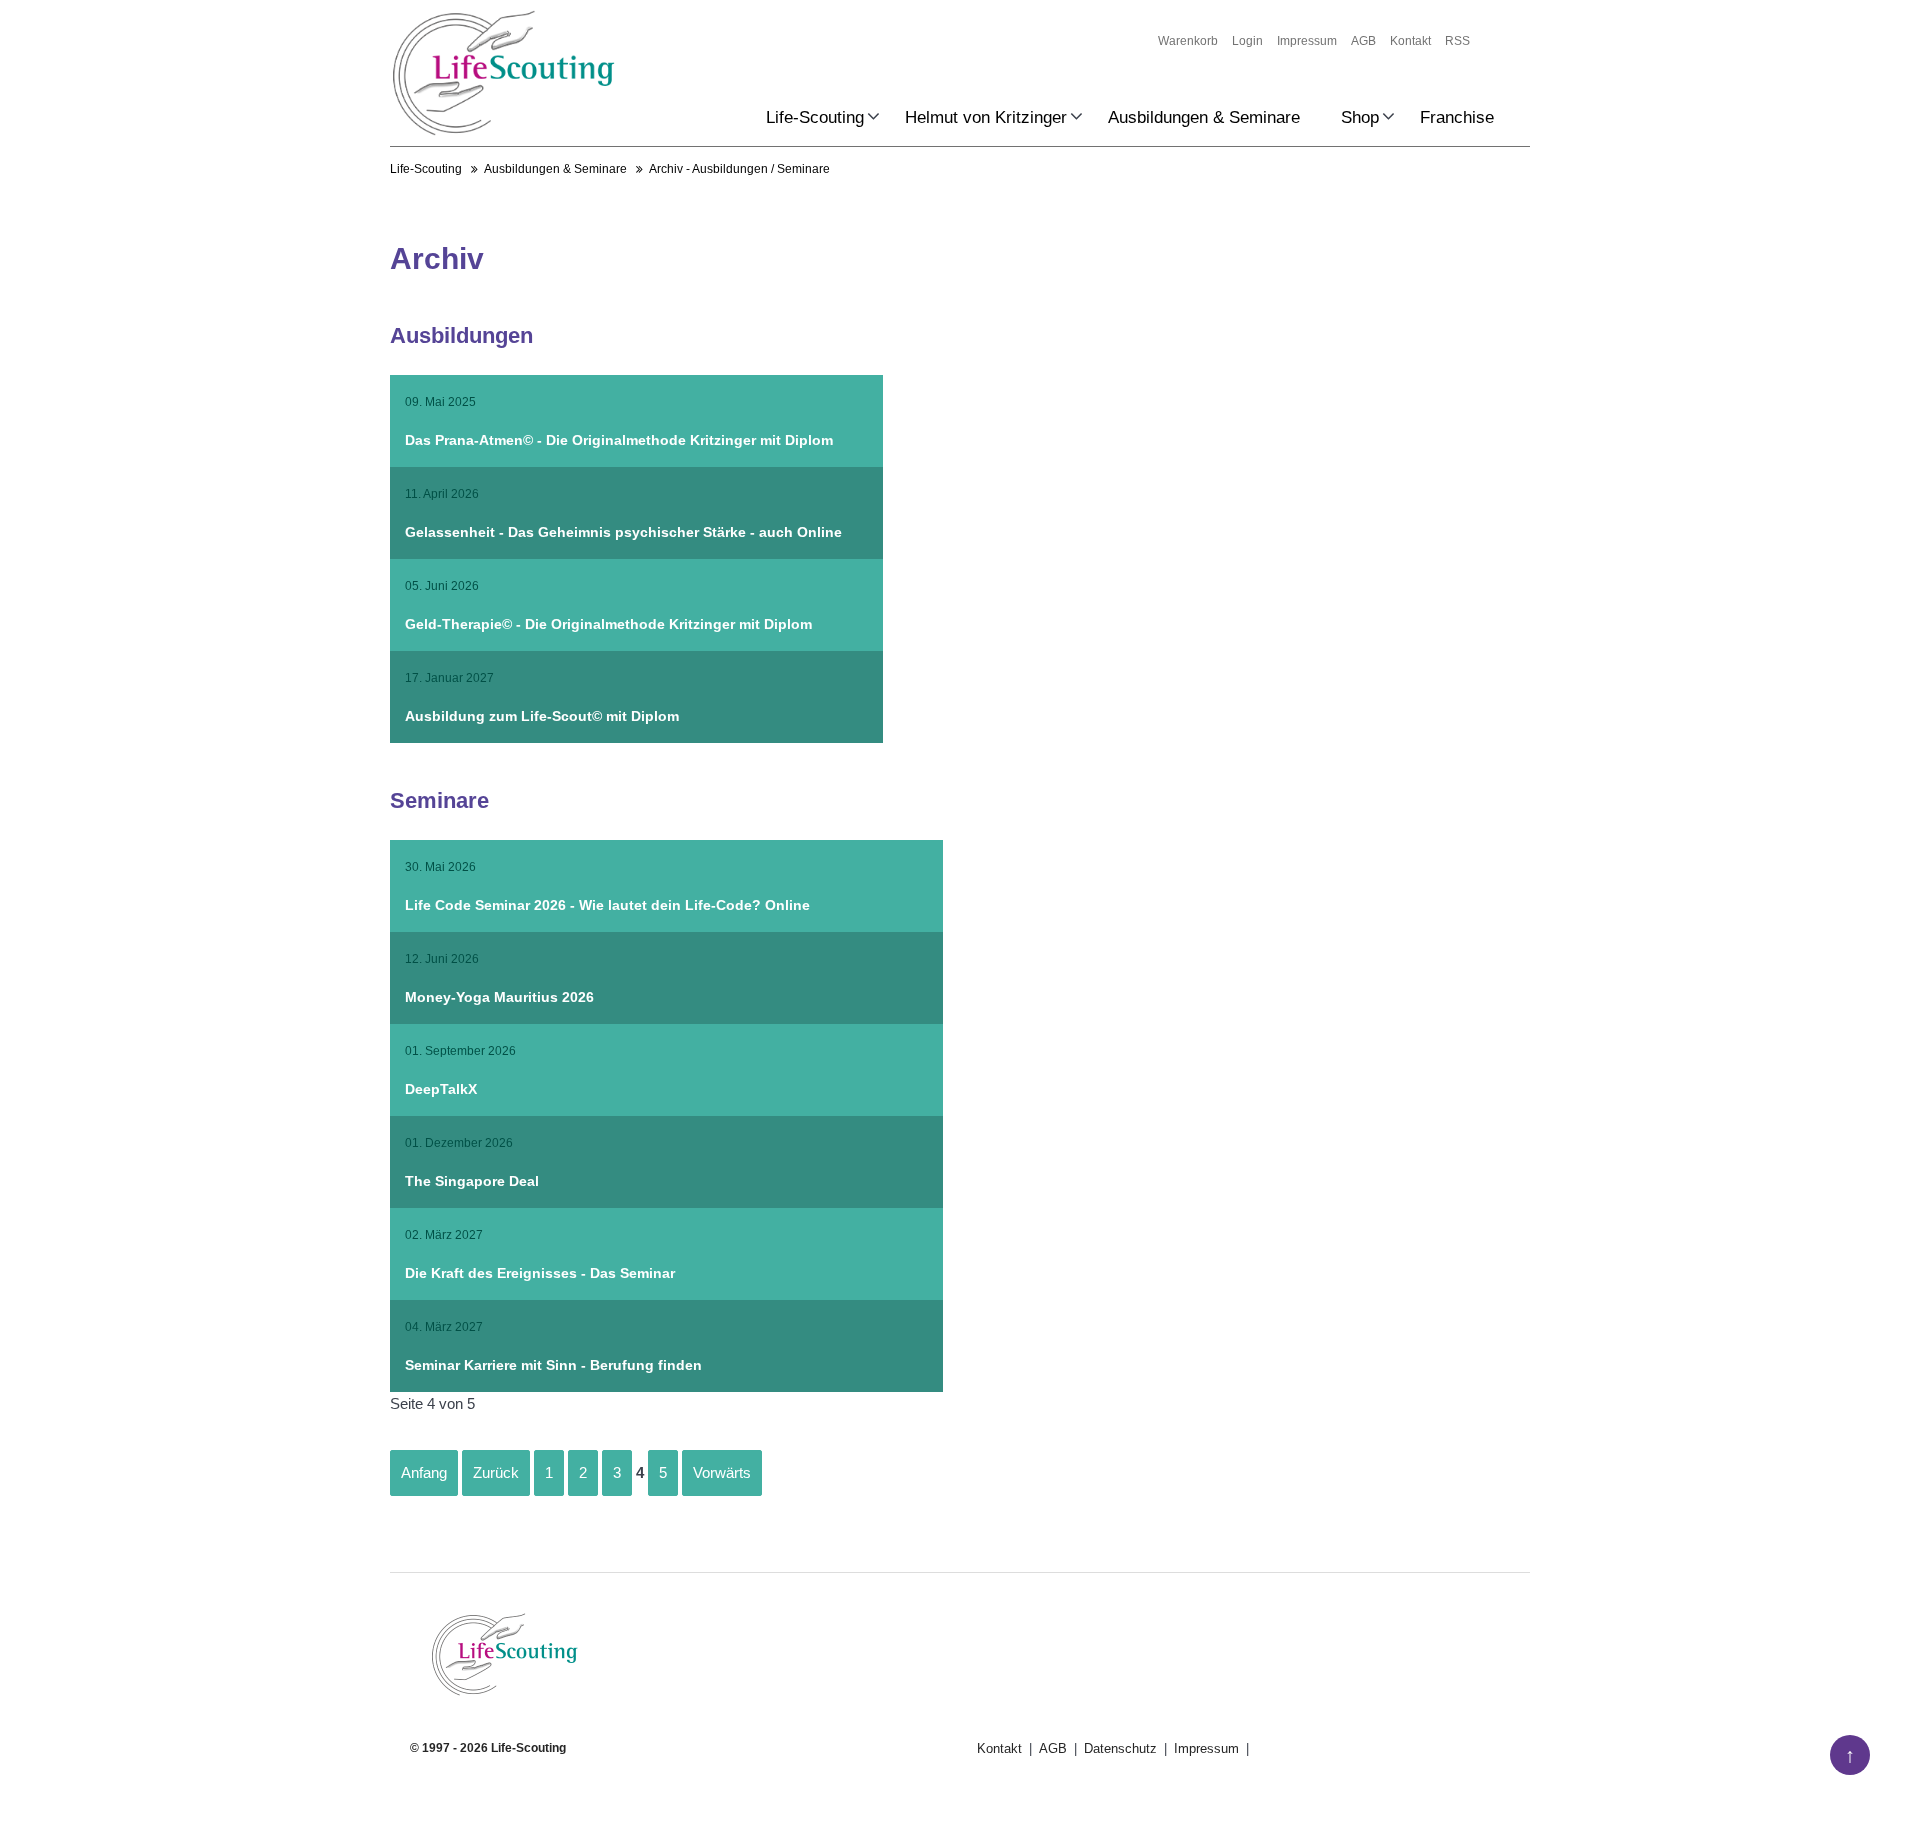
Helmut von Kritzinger (986, 117)
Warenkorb (1188, 41)
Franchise (1457, 117)
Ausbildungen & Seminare (1204, 117)
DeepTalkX (441, 1089)
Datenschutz (1122, 1748)
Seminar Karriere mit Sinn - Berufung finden (553, 1365)
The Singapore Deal (472, 1181)
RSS (1457, 41)
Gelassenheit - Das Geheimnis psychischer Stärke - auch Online (623, 532)
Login (1247, 41)
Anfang (424, 1472)
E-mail (466, 1781)
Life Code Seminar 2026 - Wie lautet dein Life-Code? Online (607, 905)
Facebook (426, 1781)
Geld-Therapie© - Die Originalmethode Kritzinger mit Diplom (608, 624)
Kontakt (1410, 41)
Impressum (1307, 41)
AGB (1363, 41)
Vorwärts (722, 1472)
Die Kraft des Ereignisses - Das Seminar (540, 1273)
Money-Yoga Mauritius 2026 (499, 997)
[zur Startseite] (504, 73)
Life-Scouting (815, 117)
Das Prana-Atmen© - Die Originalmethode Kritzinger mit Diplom (619, 440)
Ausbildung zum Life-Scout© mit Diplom (542, 716)
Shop (1360, 117)
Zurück (496, 1472)
